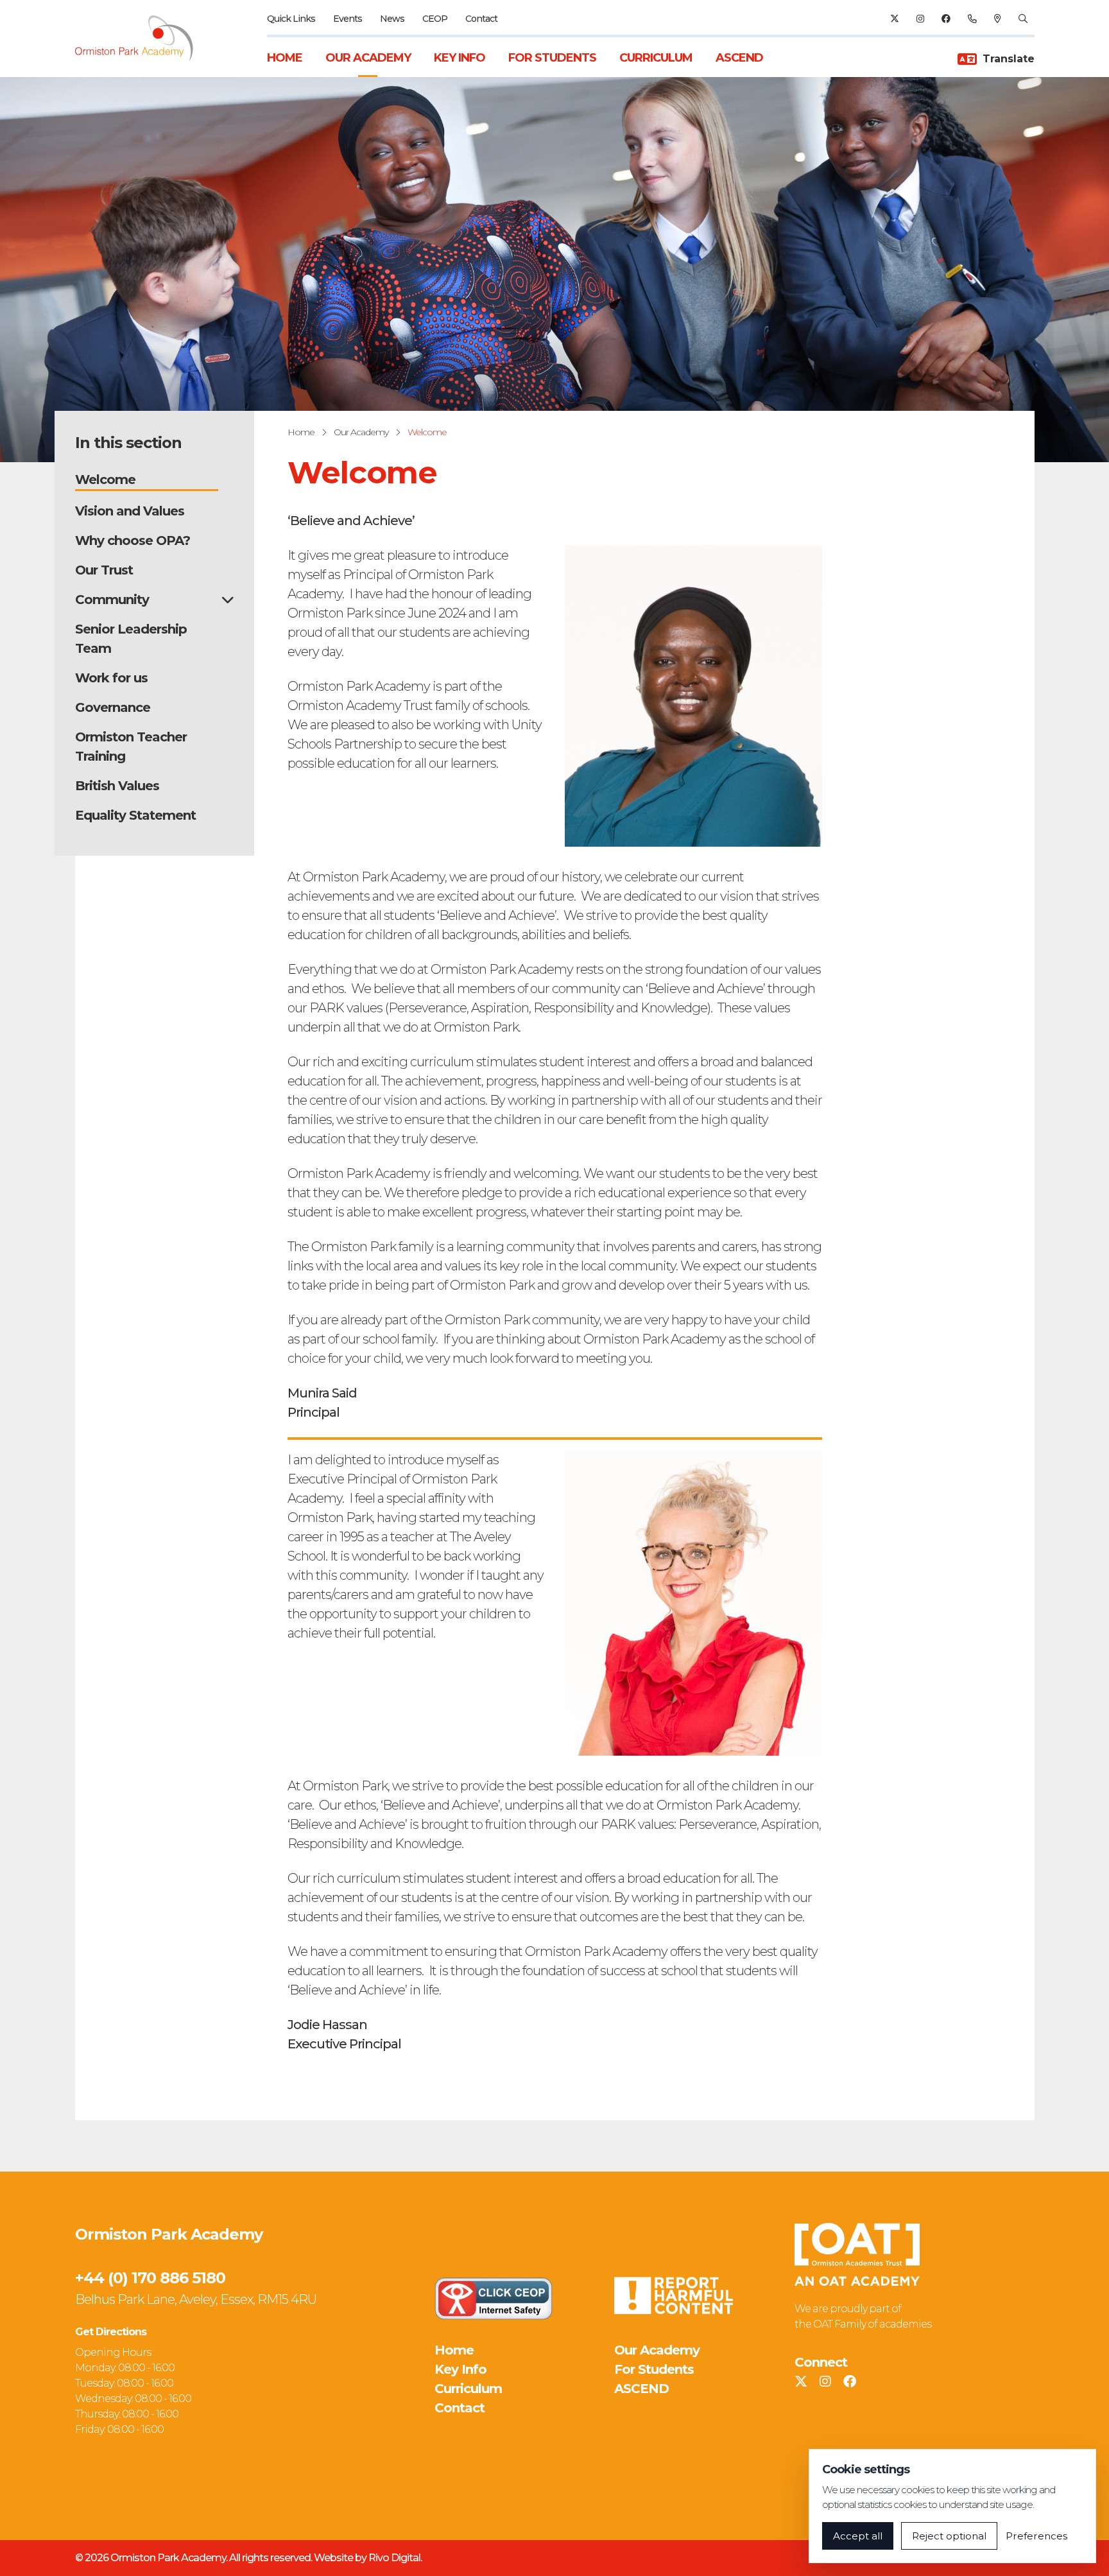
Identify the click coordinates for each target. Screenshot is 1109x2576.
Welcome (427, 432)
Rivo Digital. (395, 2558)
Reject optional (949, 2536)
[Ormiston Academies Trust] (857, 2254)
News (392, 19)
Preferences (1036, 2536)
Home (285, 58)
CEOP (435, 19)
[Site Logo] (142, 39)
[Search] (1023, 19)
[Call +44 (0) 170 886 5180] (972, 19)
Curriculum (656, 58)
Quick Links (291, 19)
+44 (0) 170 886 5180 (150, 2278)
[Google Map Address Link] (997, 19)
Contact (481, 19)
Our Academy (368, 58)
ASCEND (739, 58)
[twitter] (894, 19)
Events (348, 19)
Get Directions (111, 2332)
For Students (552, 58)
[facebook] (946, 19)
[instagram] (920, 19)
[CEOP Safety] (494, 2298)
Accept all (858, 2536)
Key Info (460, 58)
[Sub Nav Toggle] (228, 600)
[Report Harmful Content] (673, 2295)
